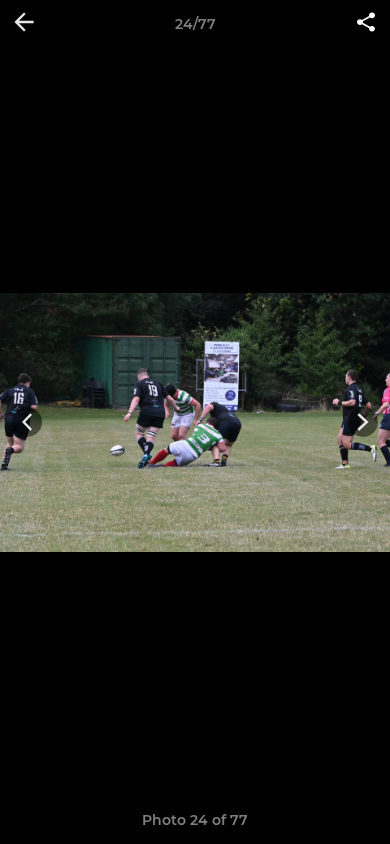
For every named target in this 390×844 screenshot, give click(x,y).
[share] (366, 24)
